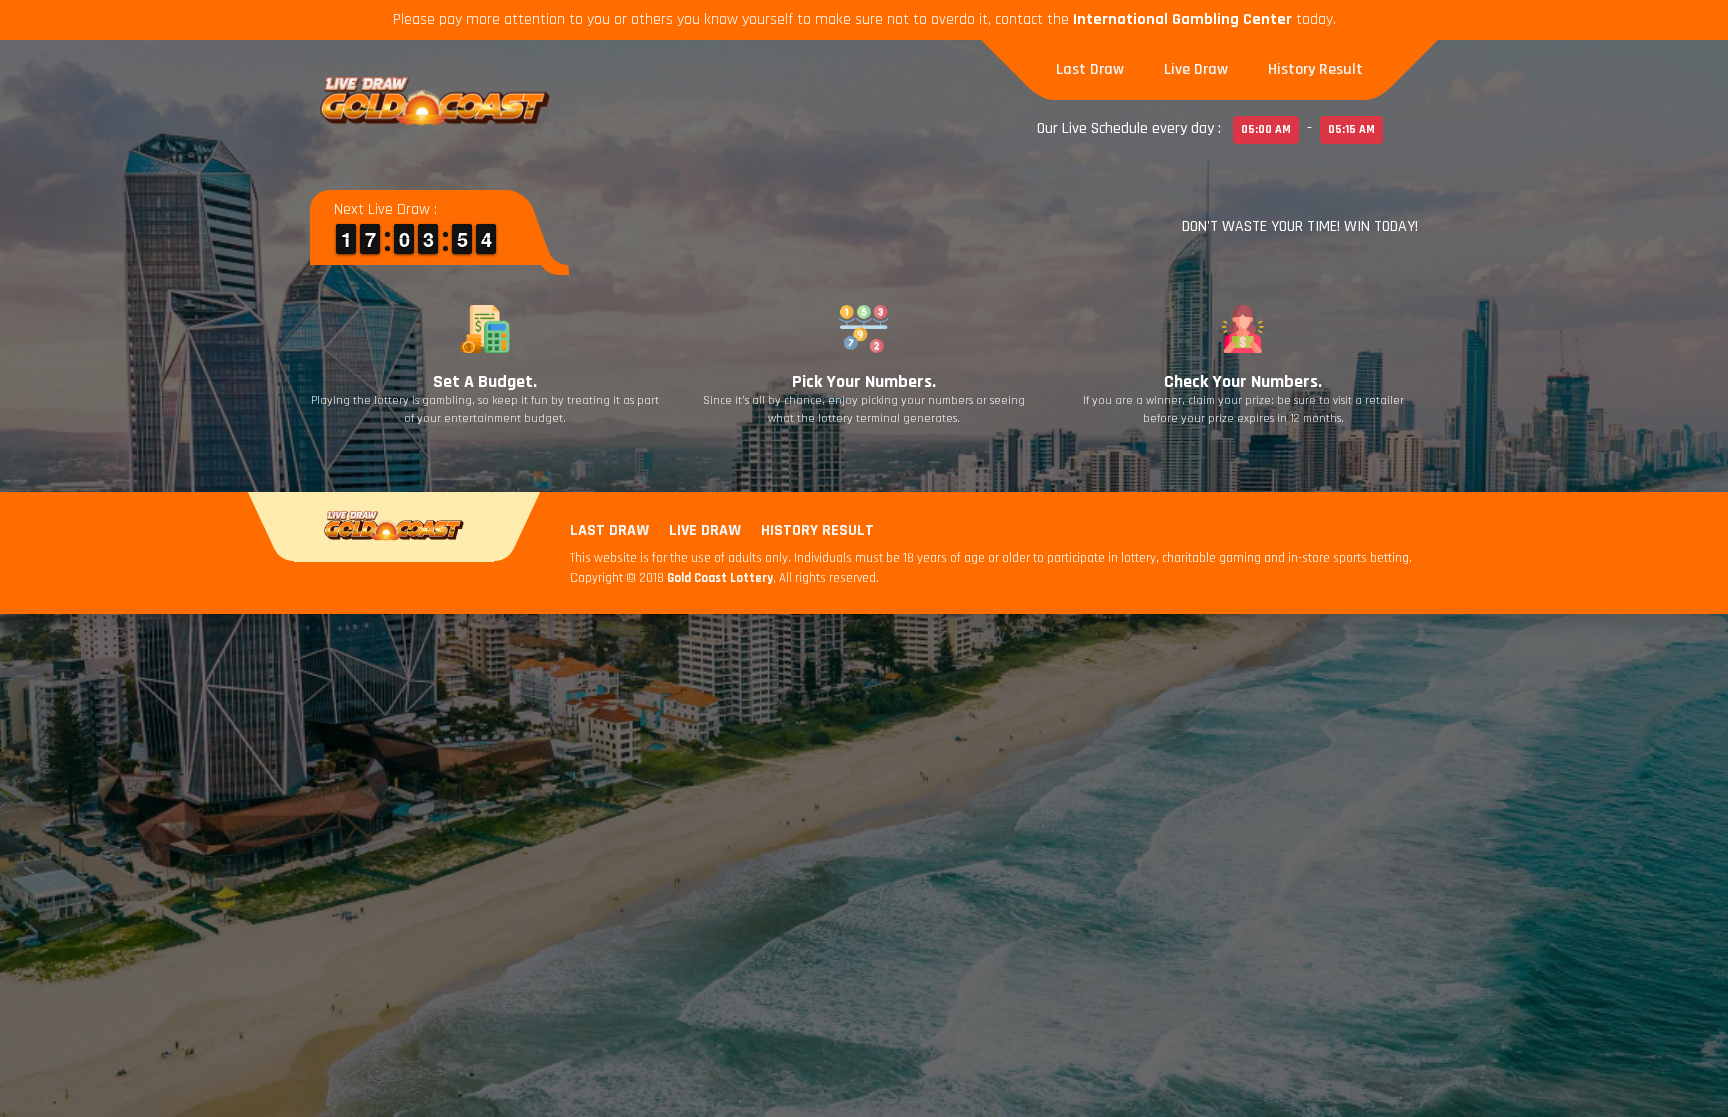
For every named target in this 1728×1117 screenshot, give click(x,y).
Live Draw (1196, 69)
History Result (1315, 69)
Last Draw (1090, 69)
